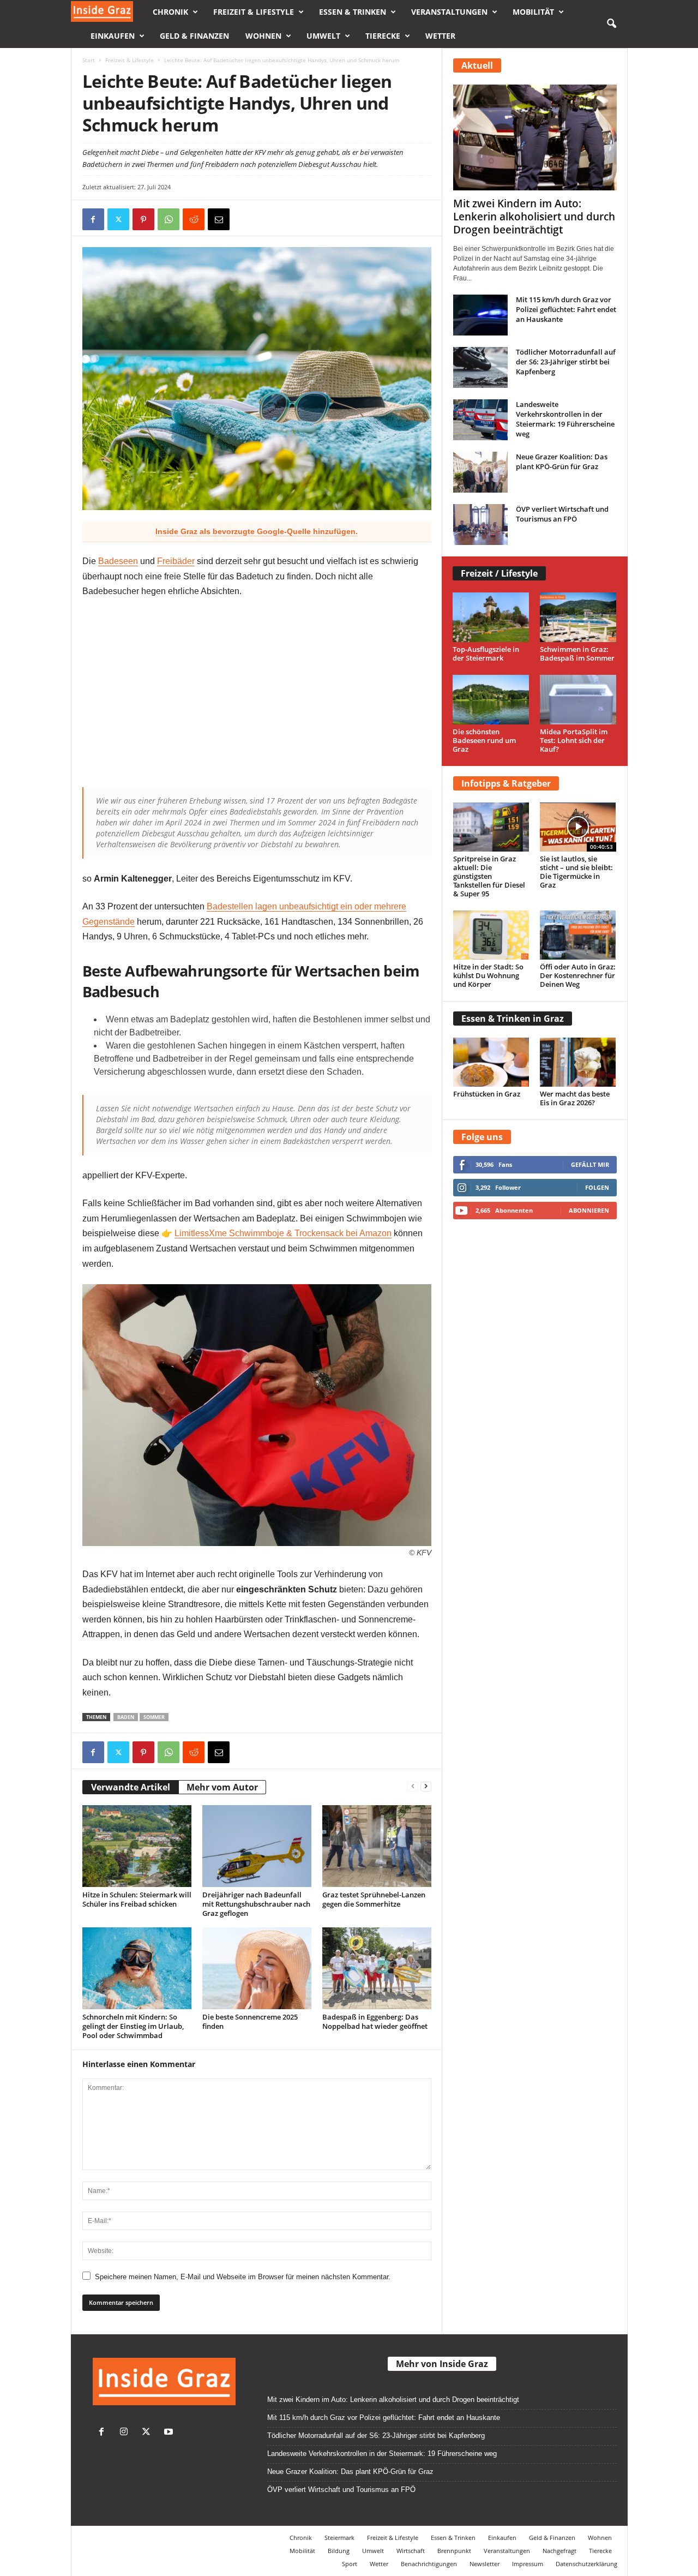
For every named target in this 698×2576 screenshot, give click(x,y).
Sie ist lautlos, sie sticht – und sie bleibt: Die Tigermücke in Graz (576, 872)
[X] (118, 219)
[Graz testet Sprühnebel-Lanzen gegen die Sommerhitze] (377, 1846)
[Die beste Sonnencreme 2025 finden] (257, 1968)
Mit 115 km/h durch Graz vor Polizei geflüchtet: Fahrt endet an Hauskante (566, 309)
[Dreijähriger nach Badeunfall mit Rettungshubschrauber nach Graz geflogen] (257, 1846)
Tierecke (383, 36)
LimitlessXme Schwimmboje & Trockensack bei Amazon (283, 1233)
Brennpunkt (454, 2551)
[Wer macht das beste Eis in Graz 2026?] (578, 1062)
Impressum (528, 2564)
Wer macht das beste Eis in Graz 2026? (575, 1098)
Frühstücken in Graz (487, 1094)
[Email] (219, 219)
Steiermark (339, 2538)
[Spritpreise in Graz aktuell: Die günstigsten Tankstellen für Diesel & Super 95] (491, 827)
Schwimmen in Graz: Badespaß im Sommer (577, 654)
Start (89, 60)
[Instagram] (126, 2433)
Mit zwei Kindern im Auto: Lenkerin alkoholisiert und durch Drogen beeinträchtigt (534, 217)
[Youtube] (170, 2433)
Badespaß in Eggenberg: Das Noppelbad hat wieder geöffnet (375, 2021)
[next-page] (426, 1786)
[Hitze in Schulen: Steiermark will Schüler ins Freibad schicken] (137, 1846)
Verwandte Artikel (131, 1787)
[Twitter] (149, 2433)
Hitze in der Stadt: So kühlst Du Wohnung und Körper (488, 975)
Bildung (339, 2551)
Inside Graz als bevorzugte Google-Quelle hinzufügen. (257, 531)
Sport (350, 2564)
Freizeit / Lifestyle (499, 573)
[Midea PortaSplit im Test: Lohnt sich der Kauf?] (578, 700)
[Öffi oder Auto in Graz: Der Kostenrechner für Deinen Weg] (578, 935)
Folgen (597, 1187)
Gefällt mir (590, 1164)
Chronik (170, 12)
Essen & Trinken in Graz (513, 1019)
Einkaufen (113, 36)
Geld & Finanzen (194, 36)
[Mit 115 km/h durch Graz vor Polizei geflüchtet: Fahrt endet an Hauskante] (480, 315)
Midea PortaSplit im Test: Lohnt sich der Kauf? (574, 740)
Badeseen (118, 561)
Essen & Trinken (353, 12)
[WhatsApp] (169, 219)
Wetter (440, 36)
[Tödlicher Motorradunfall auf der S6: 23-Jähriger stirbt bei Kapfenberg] (480, 367)
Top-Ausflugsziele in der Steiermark (486, 654)
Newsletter (485, 2564)
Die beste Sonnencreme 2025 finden (250, 2021)
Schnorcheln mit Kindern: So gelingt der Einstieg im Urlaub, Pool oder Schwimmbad (133, 2026)
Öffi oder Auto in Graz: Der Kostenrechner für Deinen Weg (578, 975)
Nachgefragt (559, 2551)
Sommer (154, 1717)
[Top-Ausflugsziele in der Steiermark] (491, 617)
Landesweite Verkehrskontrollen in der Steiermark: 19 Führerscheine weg (565, 419)
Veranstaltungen (449, 12)
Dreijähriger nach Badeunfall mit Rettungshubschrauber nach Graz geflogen (256, 1904)
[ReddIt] (194, 219)
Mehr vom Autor (222, 1787)
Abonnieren (589, 1210)
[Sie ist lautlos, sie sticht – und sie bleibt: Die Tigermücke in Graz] (578, 827)
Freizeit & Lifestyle (254, 12)
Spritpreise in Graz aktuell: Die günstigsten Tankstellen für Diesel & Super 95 (489, 876)
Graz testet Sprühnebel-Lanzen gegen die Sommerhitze (374, 1899)
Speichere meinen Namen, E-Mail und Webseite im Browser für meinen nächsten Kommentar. (243, 2277)
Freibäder (176, 561)
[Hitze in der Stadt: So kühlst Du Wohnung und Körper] (491, 935)
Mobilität (533, 12)
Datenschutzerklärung (586, 2564)
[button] (611, 24)
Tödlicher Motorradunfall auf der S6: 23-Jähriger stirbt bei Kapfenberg (566, 362)
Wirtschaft (411, 2551)
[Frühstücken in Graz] (491, 1062)
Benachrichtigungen (429, 2564)
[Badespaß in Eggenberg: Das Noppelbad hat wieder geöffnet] (377, 1968)
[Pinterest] (143, 219)
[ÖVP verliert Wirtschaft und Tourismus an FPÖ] (480, 525)
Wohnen (263, 36)
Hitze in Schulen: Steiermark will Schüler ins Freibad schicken (137, 1899)
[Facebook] (93, 219)
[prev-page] (413, 1786)
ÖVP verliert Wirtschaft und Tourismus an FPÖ (562, 514)
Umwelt (323, 36)
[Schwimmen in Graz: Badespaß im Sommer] (578, 617)
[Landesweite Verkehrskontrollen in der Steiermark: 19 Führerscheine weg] (480, 420)
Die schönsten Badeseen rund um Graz (484, 740)
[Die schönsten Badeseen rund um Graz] (491, 700)
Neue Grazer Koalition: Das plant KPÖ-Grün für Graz (562, 462)
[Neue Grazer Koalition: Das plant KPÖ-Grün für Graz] (480, 472)
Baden (126, 1717)
